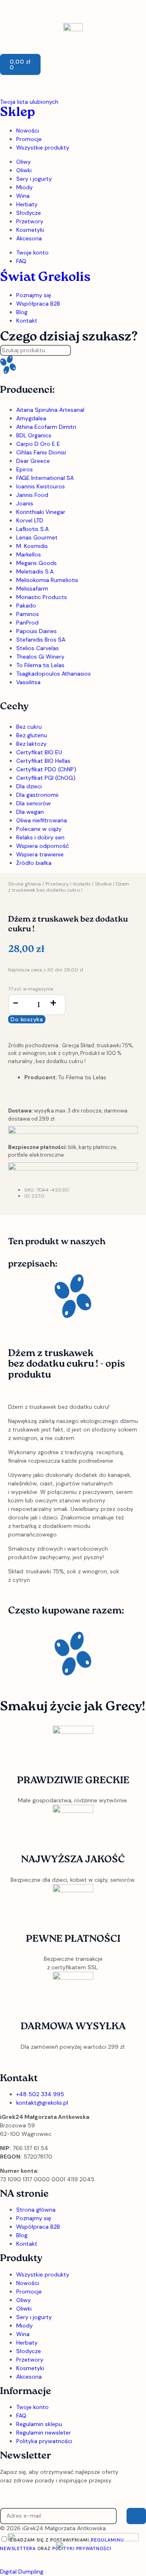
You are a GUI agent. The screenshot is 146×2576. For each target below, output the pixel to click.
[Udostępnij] (101, 9)
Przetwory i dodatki (68, 884)
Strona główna (25, 884)
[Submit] (136, 2516)
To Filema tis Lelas (82, 1077)
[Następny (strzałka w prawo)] (132, 1288)
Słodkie (103, 884)
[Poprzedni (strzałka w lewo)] (14, 1288)
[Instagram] (10, 2061)
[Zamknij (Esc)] (119, 9)
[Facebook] (32, 2061)
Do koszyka (27, 1019)
